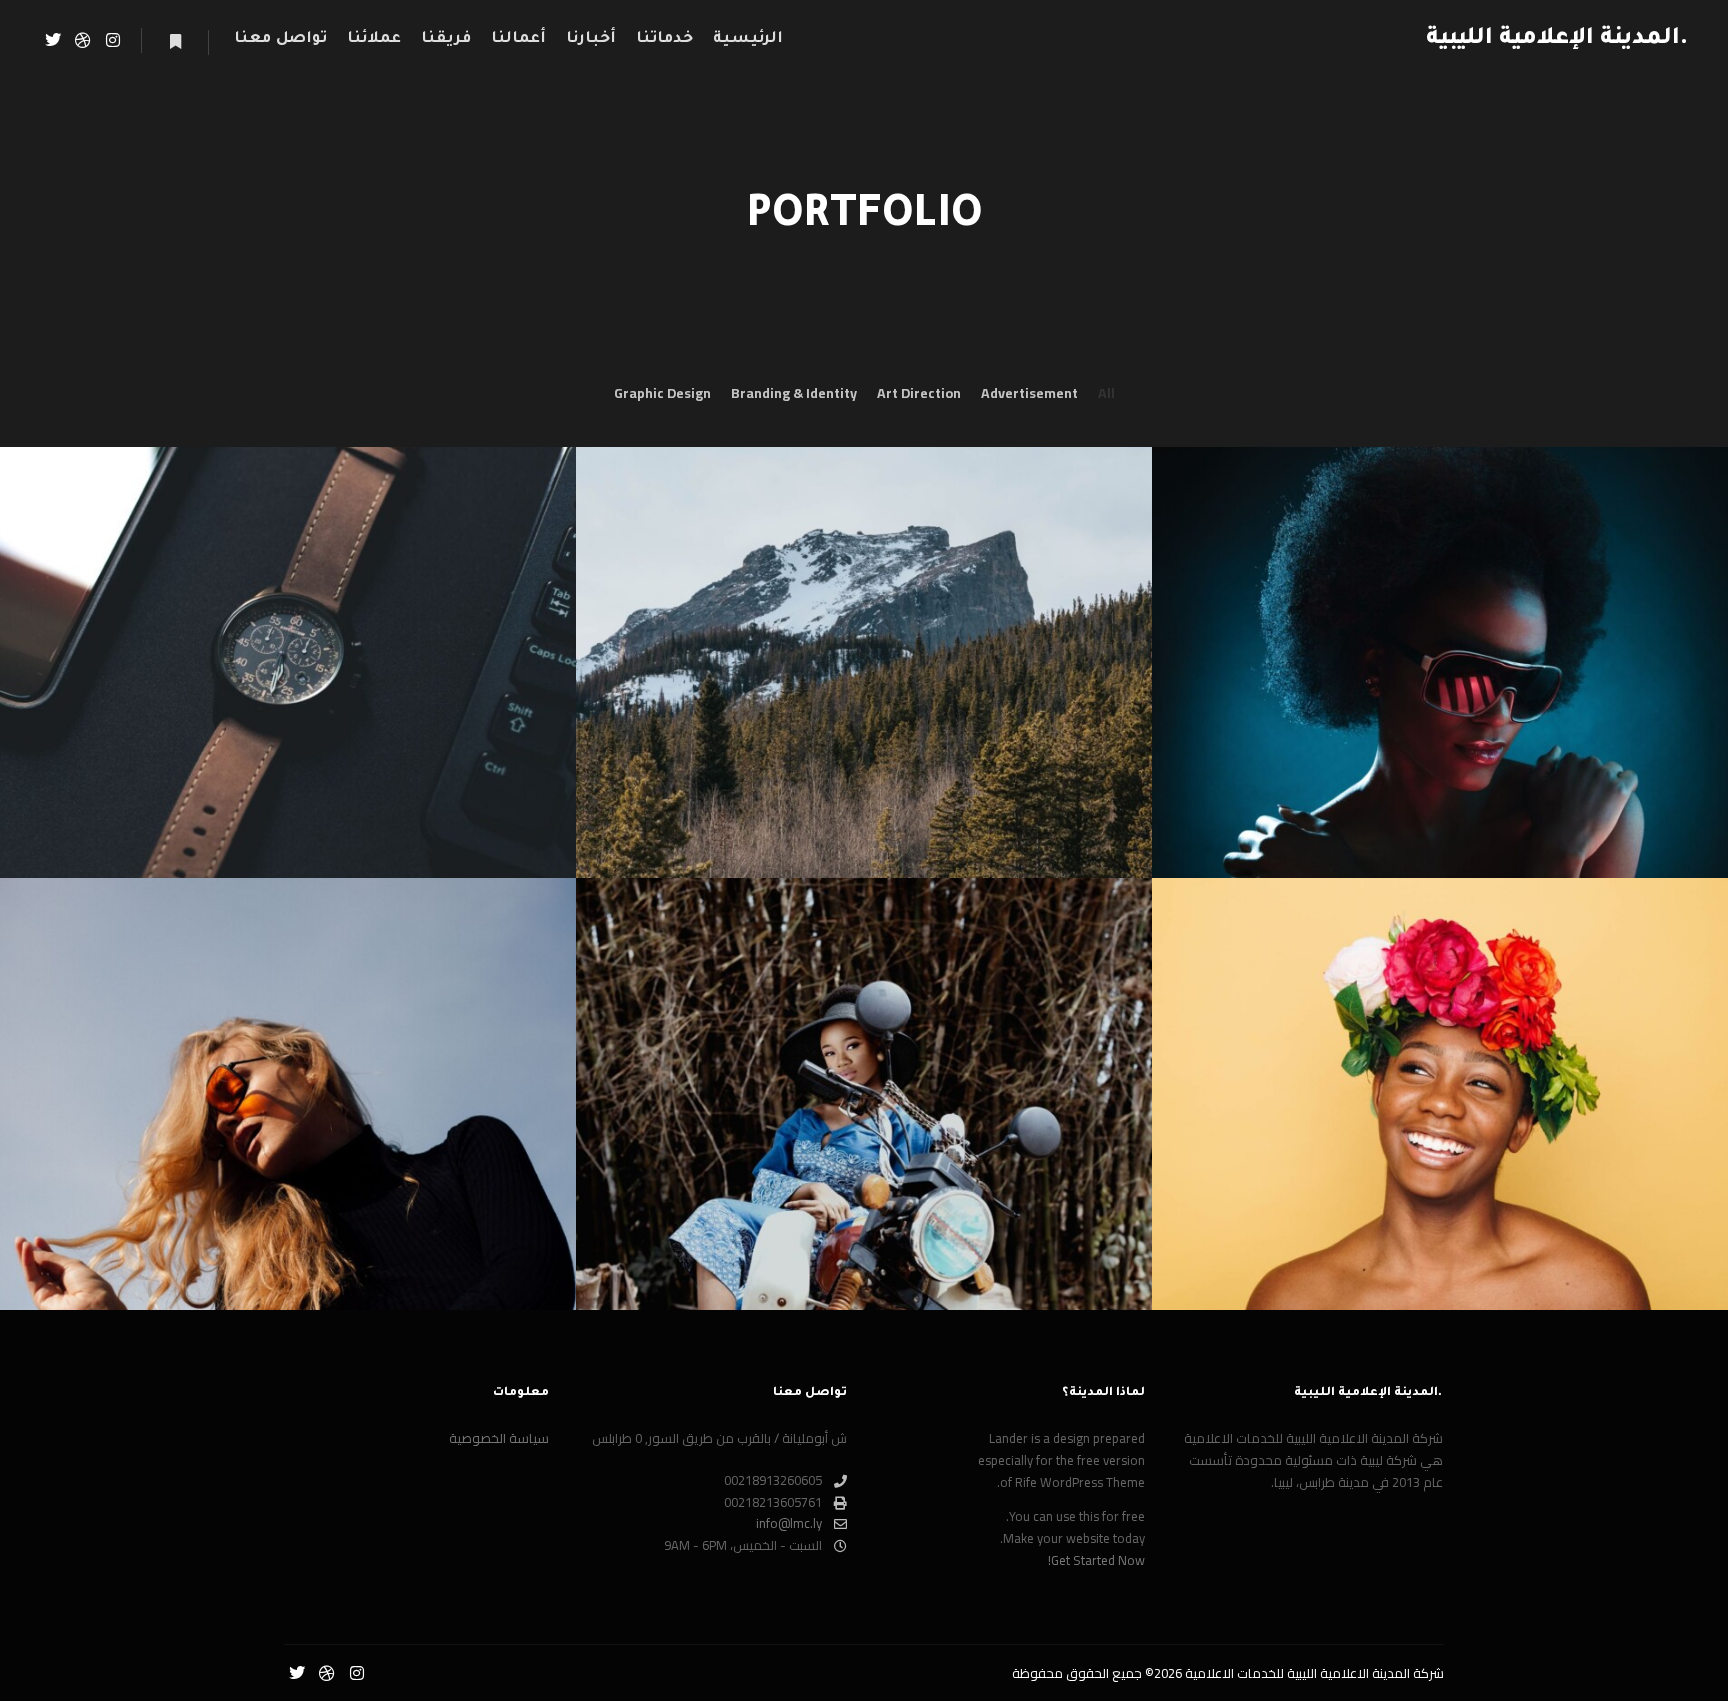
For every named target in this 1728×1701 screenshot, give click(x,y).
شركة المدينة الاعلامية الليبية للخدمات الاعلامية (1314, 1673)
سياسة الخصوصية (498, 1439)
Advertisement (1029, 393)
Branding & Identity (794, 393)
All (1106, 393)
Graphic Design (662, 393)
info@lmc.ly (789, 1524)
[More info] (175, 42)
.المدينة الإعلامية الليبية (1588, 39)
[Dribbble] (83, 40)
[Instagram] (113, 40)
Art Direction (919, 393)
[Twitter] (53, 40)
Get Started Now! (1096, 1560)
